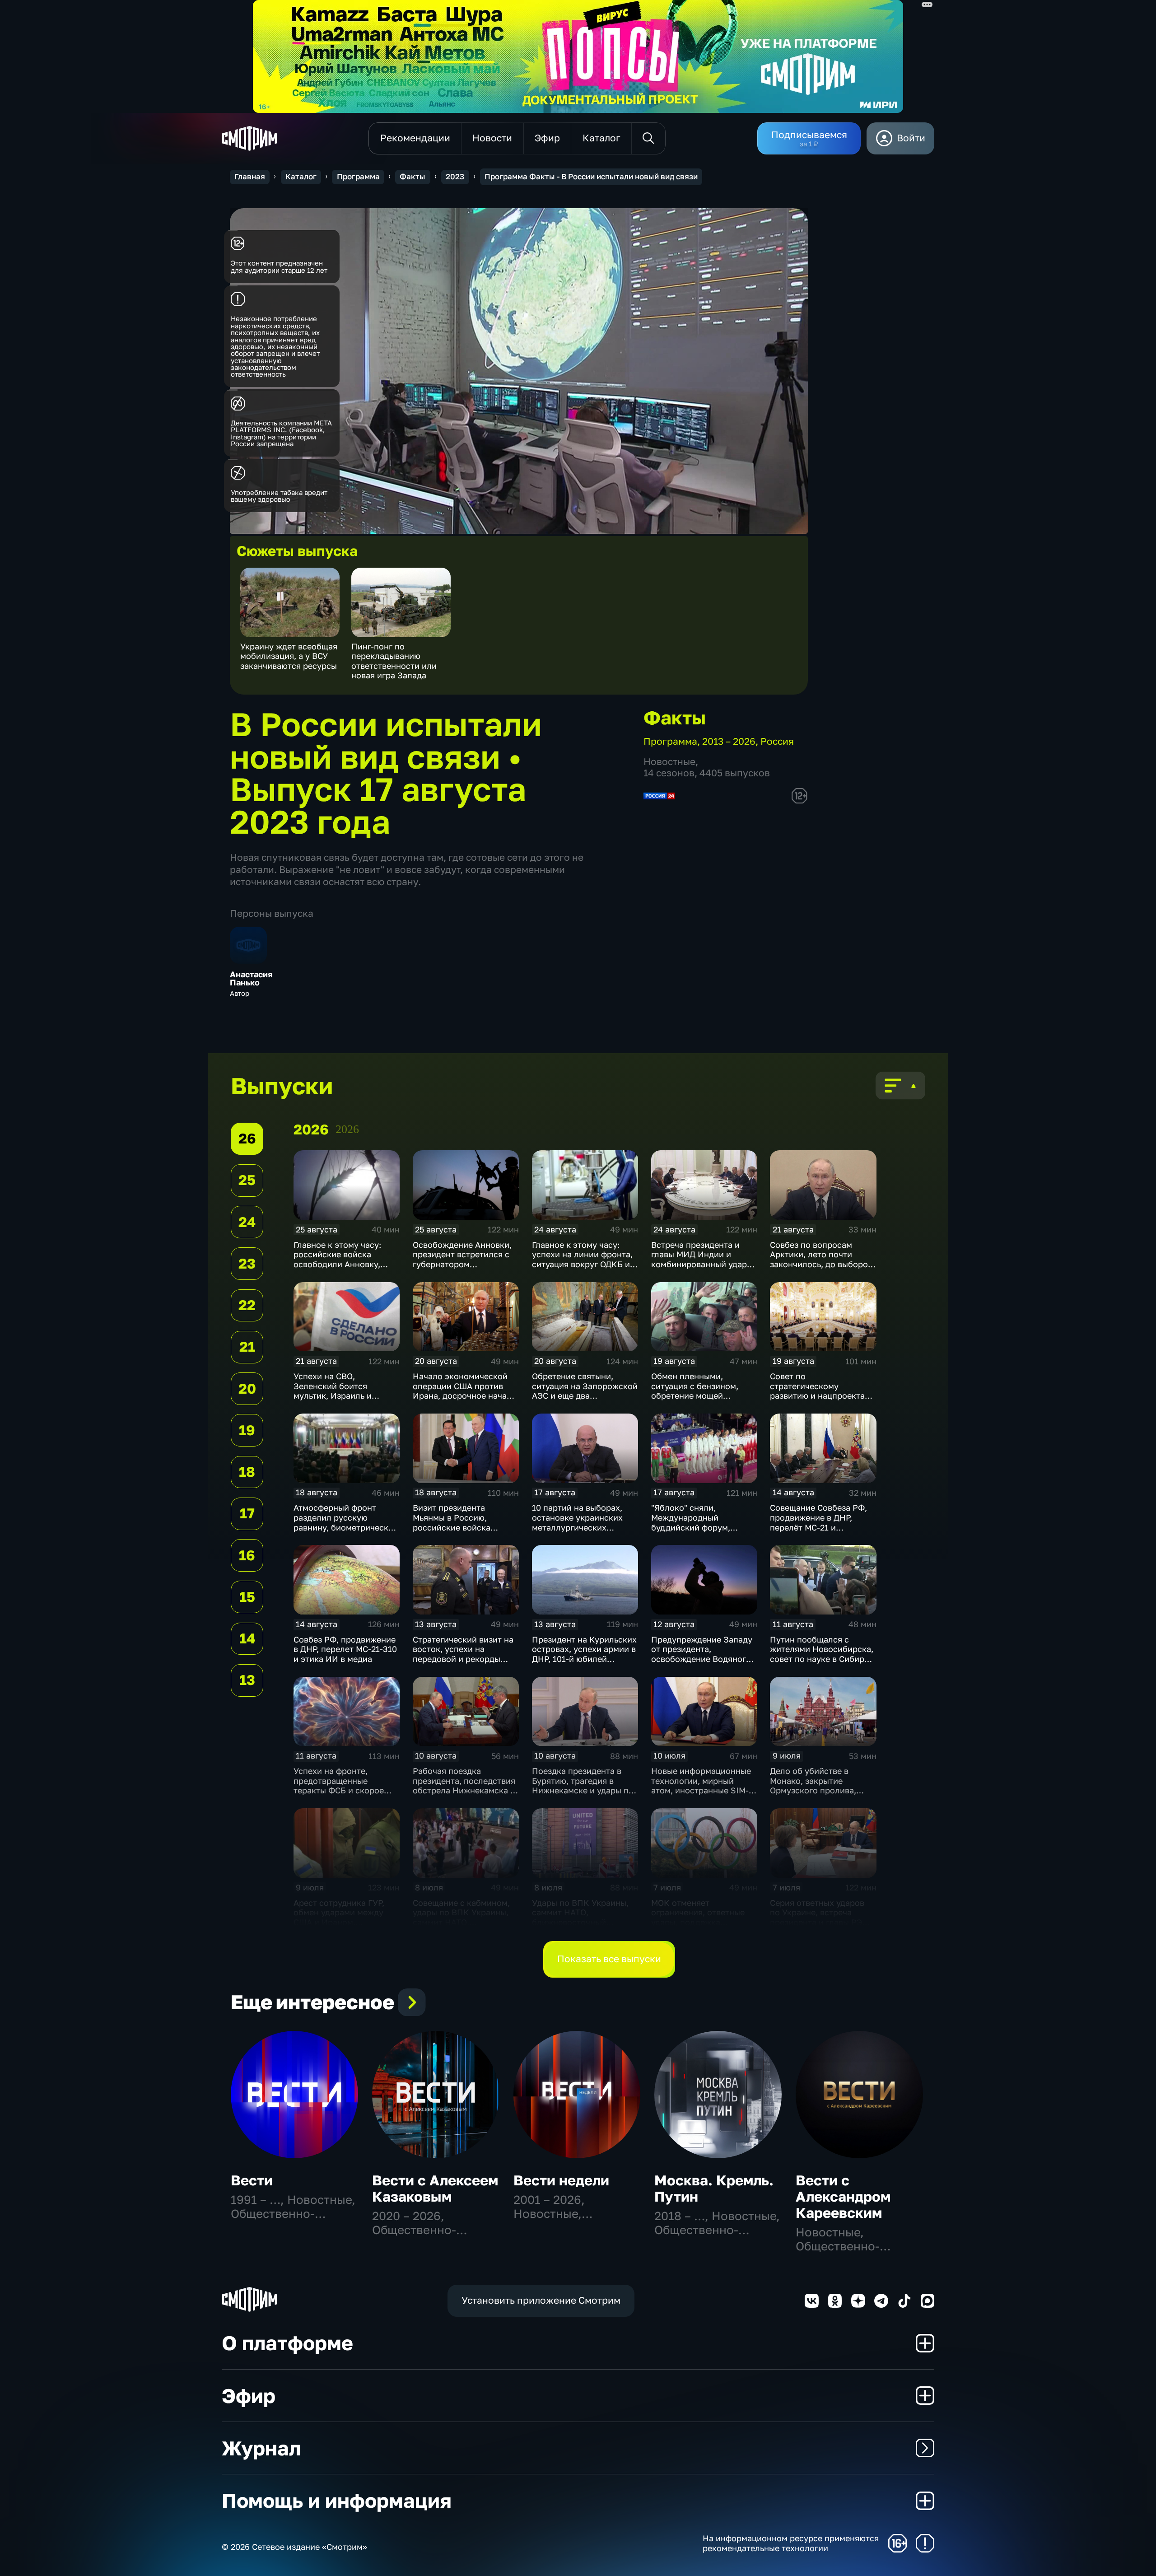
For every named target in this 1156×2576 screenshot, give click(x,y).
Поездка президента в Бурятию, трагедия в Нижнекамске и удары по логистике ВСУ (583, 1785)
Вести (252, 2180)
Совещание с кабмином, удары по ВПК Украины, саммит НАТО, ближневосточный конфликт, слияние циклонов (461, 1927)
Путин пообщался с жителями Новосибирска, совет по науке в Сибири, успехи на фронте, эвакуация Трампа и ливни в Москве (823, 1664)
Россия (777, 741)
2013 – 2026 (729, 741)
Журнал (261, 2448)
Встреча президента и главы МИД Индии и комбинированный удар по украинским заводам (699, 1259)
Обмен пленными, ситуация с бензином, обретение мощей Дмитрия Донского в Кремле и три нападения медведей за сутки (701, 1400)
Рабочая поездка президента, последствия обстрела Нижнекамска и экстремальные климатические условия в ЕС (464, 1795)
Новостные (669, 762)
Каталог (301, 177)
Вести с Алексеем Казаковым (435, 2188)
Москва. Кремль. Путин (714, 2188)
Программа (358, 177)
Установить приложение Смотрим (541, 2300)
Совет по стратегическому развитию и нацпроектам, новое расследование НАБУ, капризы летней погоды (821, 1400)
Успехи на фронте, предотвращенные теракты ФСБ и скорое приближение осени (339, 1785)
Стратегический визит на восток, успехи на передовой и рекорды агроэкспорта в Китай (463, 1654)
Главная (250, 177)
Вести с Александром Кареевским (843, 2196)
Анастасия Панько (251, 979)
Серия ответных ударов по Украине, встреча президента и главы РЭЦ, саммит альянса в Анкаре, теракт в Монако (822, 1922)
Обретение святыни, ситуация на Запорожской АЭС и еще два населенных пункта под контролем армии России (585, 1395)
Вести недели (561, 2180)
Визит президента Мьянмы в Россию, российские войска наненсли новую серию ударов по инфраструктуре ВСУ (459, 1532)
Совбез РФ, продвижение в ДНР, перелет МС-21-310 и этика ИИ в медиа (345, 1649)
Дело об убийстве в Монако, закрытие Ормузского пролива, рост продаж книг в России (813, 1790)
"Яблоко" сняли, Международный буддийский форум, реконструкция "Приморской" (691, 1527)
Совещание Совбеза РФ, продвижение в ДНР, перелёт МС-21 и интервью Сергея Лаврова (822, 1522)
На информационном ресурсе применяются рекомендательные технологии (791, 2543)
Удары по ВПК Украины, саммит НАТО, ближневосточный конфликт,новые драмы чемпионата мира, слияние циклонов (580, 1927)
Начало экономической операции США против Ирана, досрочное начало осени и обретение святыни (465, 1395)
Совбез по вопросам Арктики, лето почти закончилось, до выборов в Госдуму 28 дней (821, 1259)
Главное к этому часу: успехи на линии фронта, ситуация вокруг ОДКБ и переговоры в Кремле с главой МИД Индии (582, 1264)
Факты (413, 177)
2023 (455, 177)
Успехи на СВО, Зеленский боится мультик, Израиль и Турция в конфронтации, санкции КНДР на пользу (344, 1395)
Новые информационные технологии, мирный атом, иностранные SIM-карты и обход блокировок (701, 1790)
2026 (347, 1129)
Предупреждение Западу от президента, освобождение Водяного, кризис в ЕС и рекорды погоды (702, 1659)
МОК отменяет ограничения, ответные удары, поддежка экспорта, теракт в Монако (698, 1922)
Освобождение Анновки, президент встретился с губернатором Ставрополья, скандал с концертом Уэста (462, 1264)
